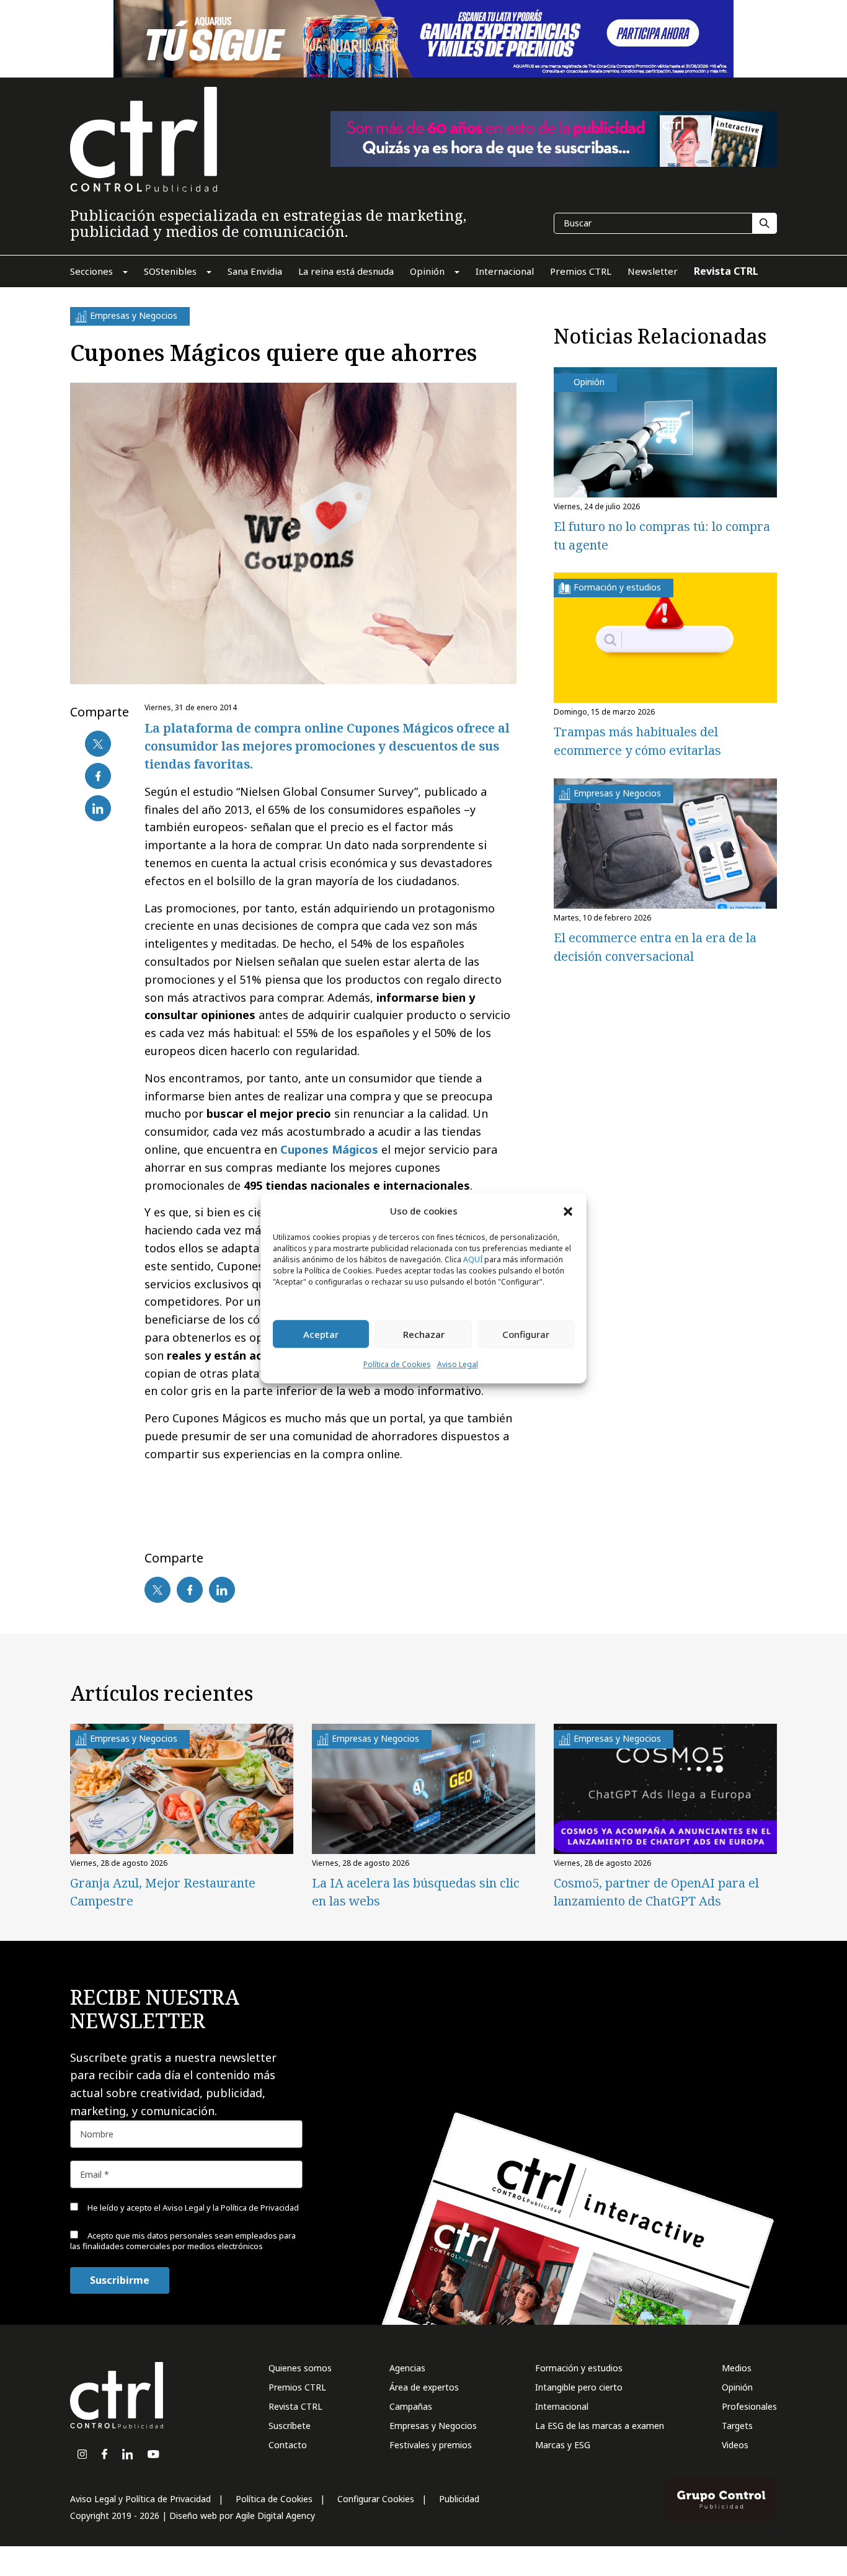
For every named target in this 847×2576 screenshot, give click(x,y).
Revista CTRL (295, 2406)
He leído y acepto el (192, 2208)
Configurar (526, 1334)
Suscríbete (290, 2426)
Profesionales (749, 2406)
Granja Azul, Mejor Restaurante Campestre (163, 1892)
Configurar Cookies (376, 2499)
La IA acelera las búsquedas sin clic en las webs (416, 1892)
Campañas (411, 2406)
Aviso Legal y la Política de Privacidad (231, 2208)
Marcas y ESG (563, 2445)
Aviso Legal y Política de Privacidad (140, 2499)
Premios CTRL (297, 2387)
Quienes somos (300, 2368)
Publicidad (459, 2499)
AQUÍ (473, 1260)
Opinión (737, 2387)
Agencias (407, 2368)
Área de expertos (424, 2387)
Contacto (288, 2445)
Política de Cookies (397, 1365)
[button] (568, 1211)
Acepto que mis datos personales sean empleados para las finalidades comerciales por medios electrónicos (183, 2241)
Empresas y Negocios (433, 2426)
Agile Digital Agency (275, 2516)
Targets (737, 2426)
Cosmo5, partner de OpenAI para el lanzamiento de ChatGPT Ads (656, 1892)
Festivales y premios (431, 2445)
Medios (737, 2368)
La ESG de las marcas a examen (600, 2426)
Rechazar (424, 1334)
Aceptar (321, 1334)
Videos (735, 2445)
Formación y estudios (579, 2368)
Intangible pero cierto (579, 2387)
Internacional (562, 2406)
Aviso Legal (458, 1365)
